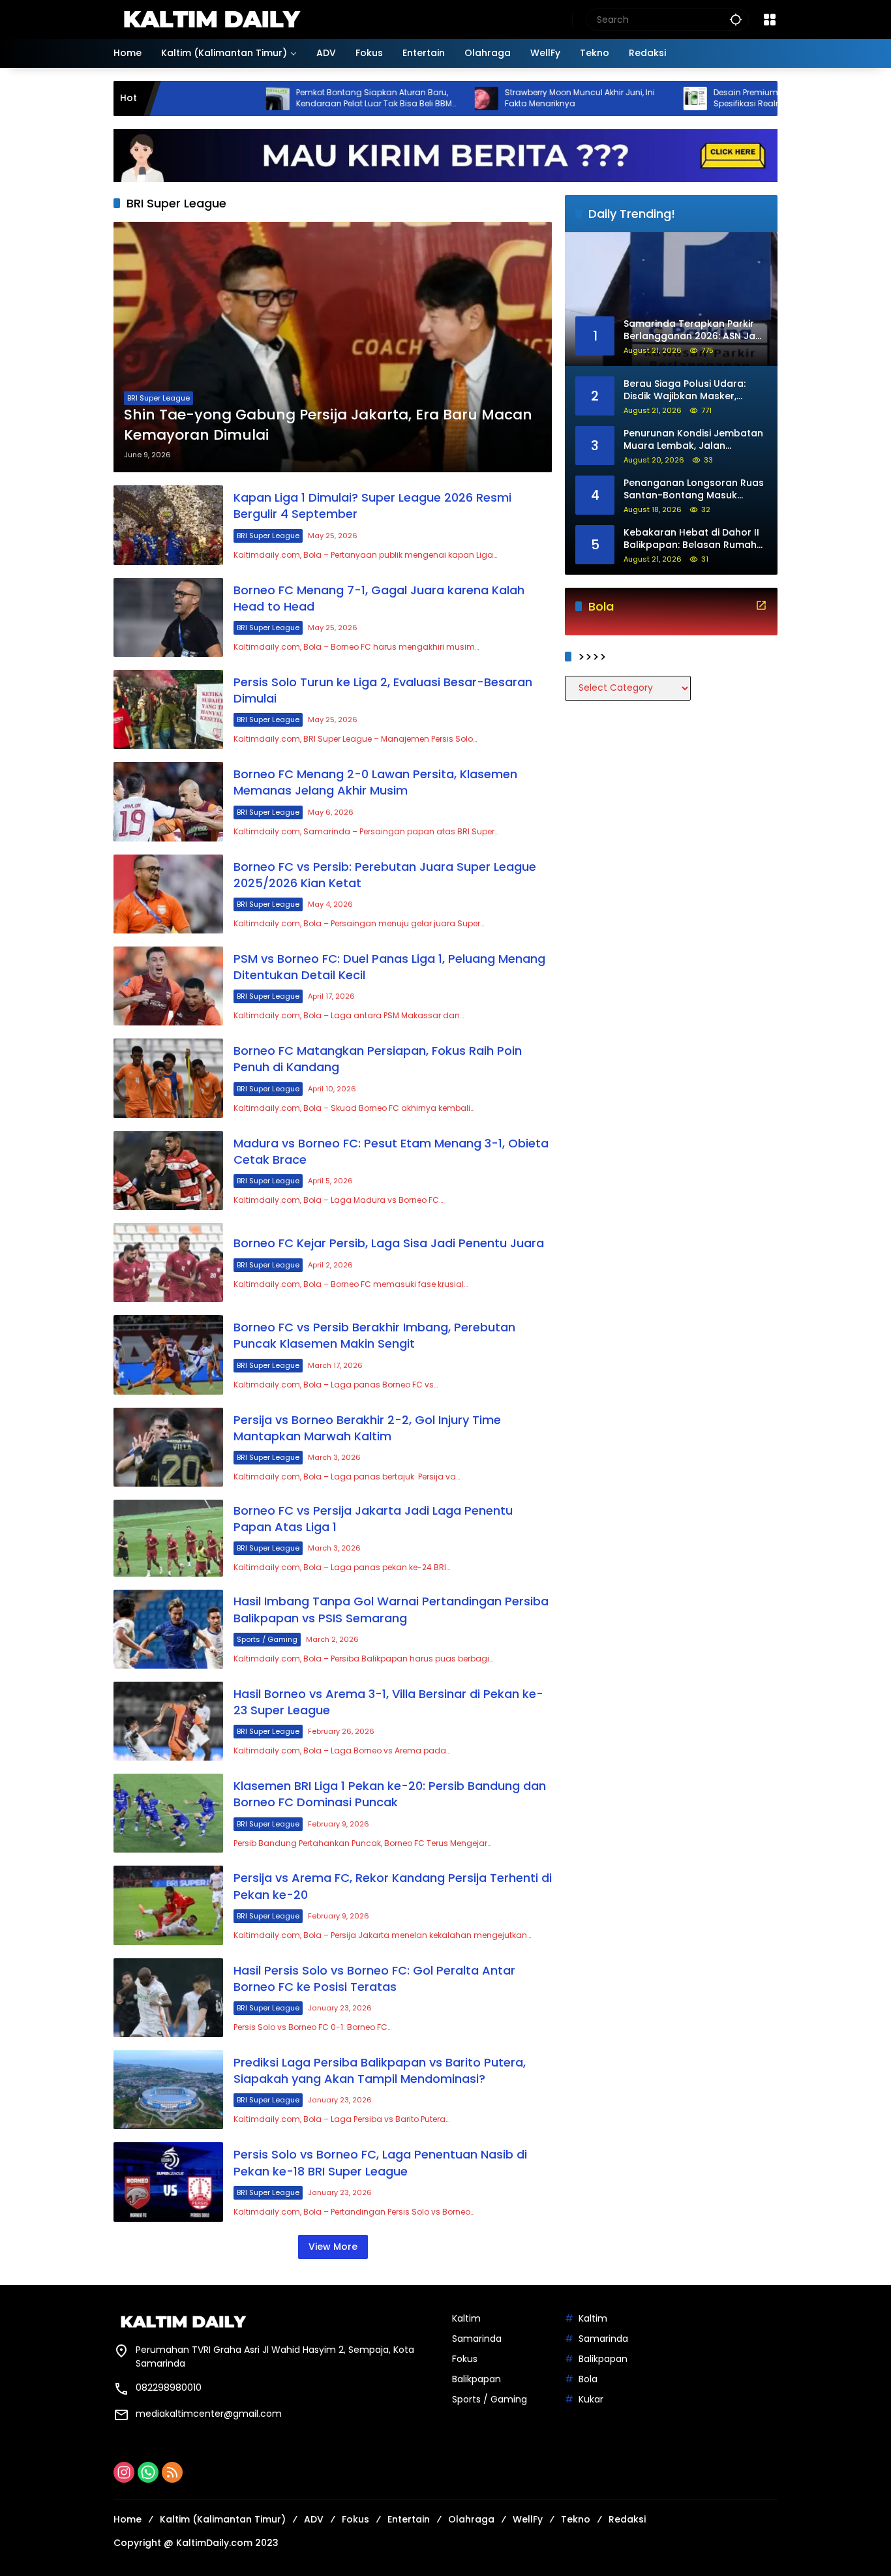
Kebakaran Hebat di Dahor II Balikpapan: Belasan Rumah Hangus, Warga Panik (691, 539)
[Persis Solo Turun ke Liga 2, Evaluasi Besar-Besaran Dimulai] (168, 709)
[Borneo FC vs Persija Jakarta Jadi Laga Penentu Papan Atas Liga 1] (168, 1538)
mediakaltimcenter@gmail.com (209, 2414)
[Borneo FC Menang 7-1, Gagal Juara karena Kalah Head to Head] (168, 617)
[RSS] (172, 2472)
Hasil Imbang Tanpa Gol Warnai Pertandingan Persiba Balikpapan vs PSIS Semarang (391, 1609)
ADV (314, 2519)
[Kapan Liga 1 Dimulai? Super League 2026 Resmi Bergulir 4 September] (168, 525)
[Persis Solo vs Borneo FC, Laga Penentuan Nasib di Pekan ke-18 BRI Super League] (168, 2182)
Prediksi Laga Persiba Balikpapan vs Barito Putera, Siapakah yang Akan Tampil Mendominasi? (380, 2070)
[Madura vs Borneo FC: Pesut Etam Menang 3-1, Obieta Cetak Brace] (168, 1171)
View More (333, 2247)
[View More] (761, 605)
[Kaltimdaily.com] (211, 19)
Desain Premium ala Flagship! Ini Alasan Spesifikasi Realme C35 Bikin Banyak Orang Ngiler (715, 98)
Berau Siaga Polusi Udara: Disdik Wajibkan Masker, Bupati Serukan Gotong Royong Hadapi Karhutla (685, 390)
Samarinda (477, 2339)
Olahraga (471, 2519)
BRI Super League (159, 398)
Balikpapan (476, 2379)
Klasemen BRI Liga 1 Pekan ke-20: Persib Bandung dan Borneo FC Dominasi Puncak (390, 1794)
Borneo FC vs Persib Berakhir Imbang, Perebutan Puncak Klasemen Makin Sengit (374, 1335)
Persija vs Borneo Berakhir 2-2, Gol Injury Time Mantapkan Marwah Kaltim (367, 1428)
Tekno (576, 2519)
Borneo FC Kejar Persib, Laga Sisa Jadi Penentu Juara (389, 1243)
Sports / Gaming (267, 1639)
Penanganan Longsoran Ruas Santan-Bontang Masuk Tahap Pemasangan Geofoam (694, 490)
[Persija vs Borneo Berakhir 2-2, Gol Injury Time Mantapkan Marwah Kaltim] (168, 1447)
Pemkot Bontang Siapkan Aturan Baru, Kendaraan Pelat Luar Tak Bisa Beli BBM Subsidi (295, 98)
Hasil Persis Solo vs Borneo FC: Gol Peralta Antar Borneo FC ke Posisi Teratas (374, 1978)
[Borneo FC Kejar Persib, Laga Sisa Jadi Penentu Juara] (168, 1263)
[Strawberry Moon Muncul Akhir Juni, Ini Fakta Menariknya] (408, 98)
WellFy (528, 2519)
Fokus (465, 2359)
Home (128, 2519)
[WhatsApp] (148, 2472)
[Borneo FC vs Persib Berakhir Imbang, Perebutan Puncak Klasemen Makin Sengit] (168, 1355)
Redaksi (627, 2519)
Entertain (409, 2519)
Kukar (591, 2399)
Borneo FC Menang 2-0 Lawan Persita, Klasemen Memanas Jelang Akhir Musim (375, 782)
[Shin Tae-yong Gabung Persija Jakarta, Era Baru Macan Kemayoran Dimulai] (333, 347)
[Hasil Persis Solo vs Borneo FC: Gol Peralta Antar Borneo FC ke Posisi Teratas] (168, 1998)
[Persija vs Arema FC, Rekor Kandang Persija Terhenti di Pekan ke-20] (168, 1905)
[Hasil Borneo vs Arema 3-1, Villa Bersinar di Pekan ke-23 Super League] (168, 1721)
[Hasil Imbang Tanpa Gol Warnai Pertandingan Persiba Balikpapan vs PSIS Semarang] (168, 1629)
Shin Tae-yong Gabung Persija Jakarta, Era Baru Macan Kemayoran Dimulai (328, 425)
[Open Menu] (770, 20)
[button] (736, 19)
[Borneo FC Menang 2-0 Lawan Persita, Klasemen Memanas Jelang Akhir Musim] (168, 801)
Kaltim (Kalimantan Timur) (223, 2519)
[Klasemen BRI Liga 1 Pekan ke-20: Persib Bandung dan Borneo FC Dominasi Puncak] (168, 1813)
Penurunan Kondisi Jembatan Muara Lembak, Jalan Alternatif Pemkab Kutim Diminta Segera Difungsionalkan (693, 440)
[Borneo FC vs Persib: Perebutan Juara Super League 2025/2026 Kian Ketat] (168, 894)
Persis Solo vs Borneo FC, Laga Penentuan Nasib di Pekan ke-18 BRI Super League (380, 2162)
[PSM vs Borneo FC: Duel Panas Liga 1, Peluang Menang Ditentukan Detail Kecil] (168, 986)
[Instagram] (124, 2472)
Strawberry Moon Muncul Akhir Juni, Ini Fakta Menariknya (501, 98)
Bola (588, 2379)
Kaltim (466, 2318)
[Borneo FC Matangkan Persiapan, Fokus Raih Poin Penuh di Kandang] (168, 1078)
